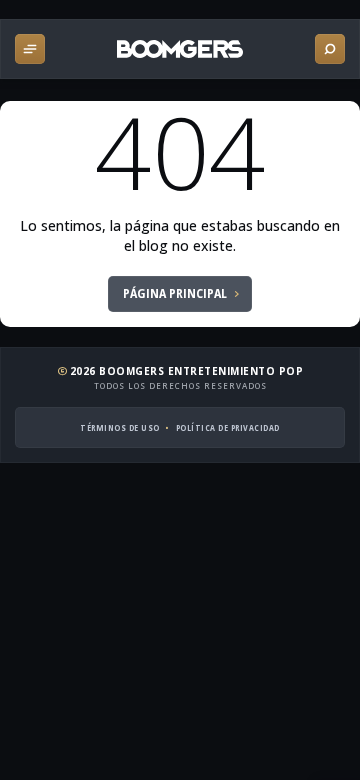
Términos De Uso (120, 427)
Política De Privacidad (228, 427)
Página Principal (175, 293)
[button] (30, 49)
